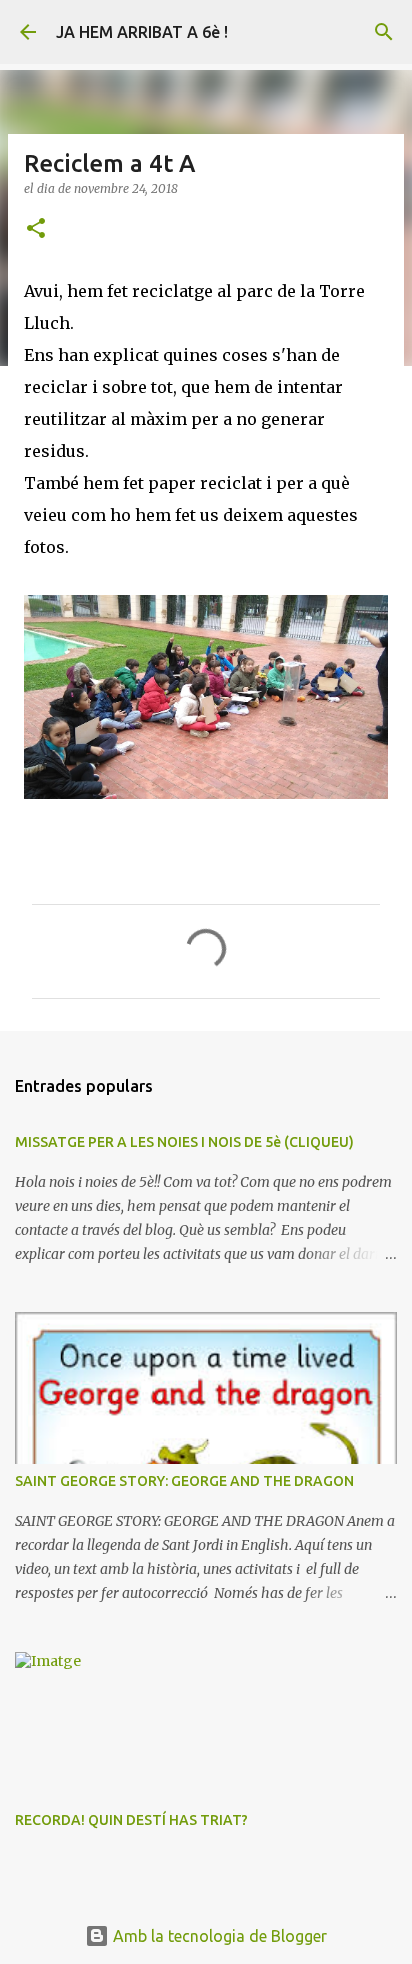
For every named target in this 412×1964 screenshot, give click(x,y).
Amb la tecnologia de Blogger (218, 1936)
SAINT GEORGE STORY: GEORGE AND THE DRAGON (184, 1481)
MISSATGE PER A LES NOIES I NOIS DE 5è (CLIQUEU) (184, 1142)
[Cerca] (384, 32)
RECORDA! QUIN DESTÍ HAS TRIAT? (131, 1820)
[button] (36, 229)
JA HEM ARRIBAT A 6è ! (142, 32)
